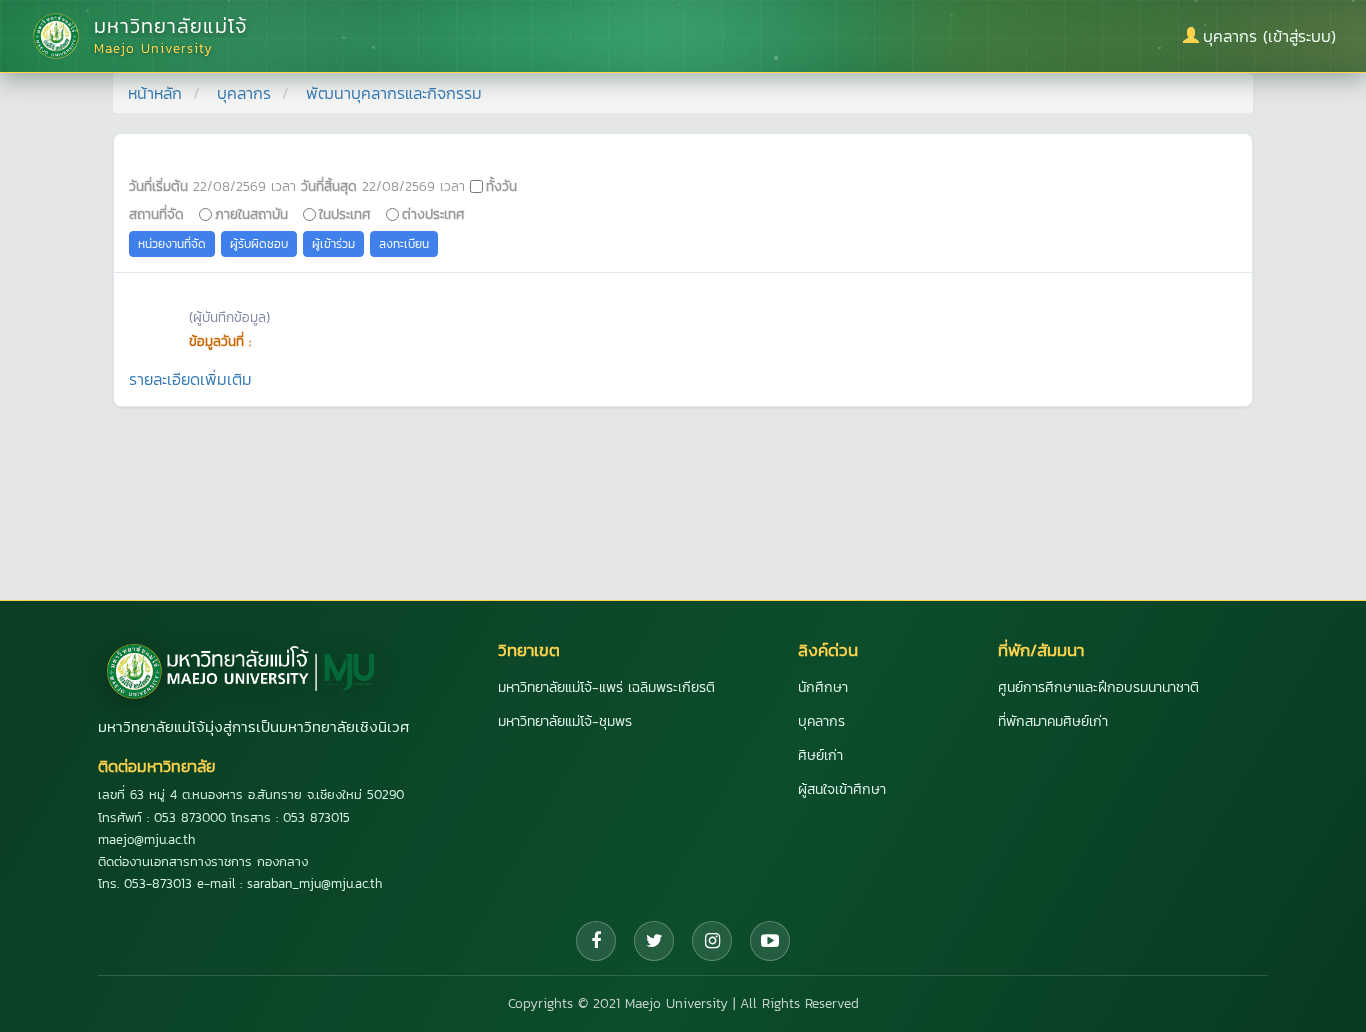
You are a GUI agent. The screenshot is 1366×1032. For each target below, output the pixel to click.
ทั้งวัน (501, 186)
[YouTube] (770, 941)
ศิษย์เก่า (820, 755)
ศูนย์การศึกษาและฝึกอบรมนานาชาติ (1098, 687)
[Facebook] (596, 941)
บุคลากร (244, 93)
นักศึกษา (823, 687)
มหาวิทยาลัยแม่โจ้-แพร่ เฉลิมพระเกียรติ (606, 687)
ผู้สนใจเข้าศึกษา (842, 789)
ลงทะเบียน (404, 244)
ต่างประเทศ (433, 214)
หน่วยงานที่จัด (172, 244)
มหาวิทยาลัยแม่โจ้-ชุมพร (565, 721)
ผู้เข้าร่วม (333, 244)
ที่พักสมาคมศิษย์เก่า (1053, 721)
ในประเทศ (345, 214)
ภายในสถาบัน (251, 214)
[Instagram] (712, 941)
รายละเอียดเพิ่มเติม (190, 379)
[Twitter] (654, 941)
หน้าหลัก (155, 93)
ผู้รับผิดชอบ (259, 244)
